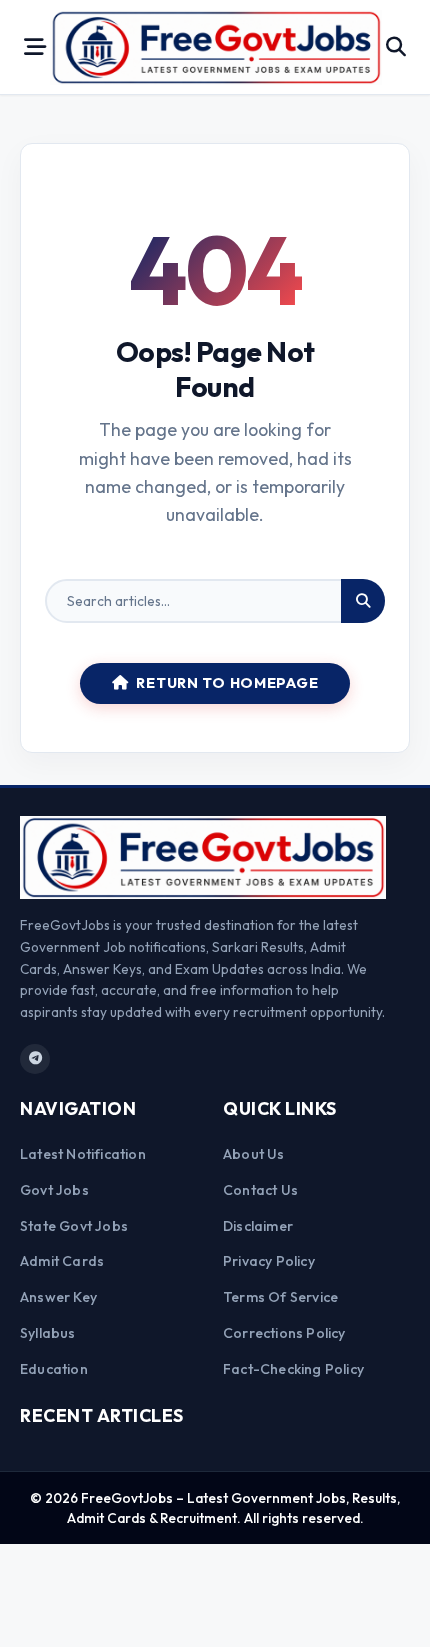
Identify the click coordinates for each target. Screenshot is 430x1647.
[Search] (363, 601)
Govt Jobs (54, 1190)
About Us (254, 1154)
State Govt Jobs (74, 1226)
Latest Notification (83, 1154)
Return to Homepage (227, 683)
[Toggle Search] (396, 47)
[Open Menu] (35, 47)
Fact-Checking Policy (293, 1369)
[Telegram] (35, 1059)
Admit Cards (62, 1261)
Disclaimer (258, 1226)
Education (54, 1369)
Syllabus (48, 1333)
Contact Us (260, 1190)
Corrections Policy (284, 1333)
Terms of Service (280, 1297)
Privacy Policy (269, 1261)
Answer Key (58, 1297)
